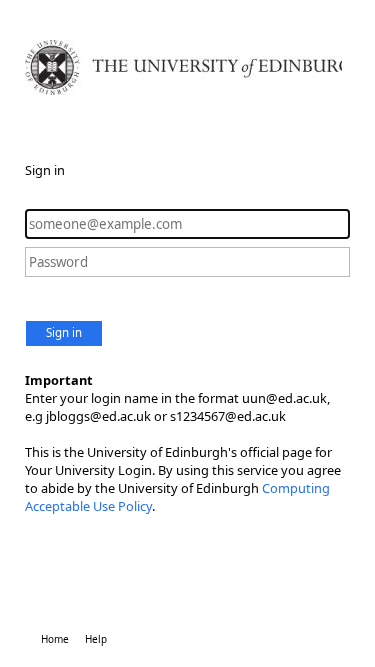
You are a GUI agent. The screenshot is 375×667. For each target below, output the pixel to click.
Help (96, 639)
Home (55, 639)
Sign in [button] (64, 332)
